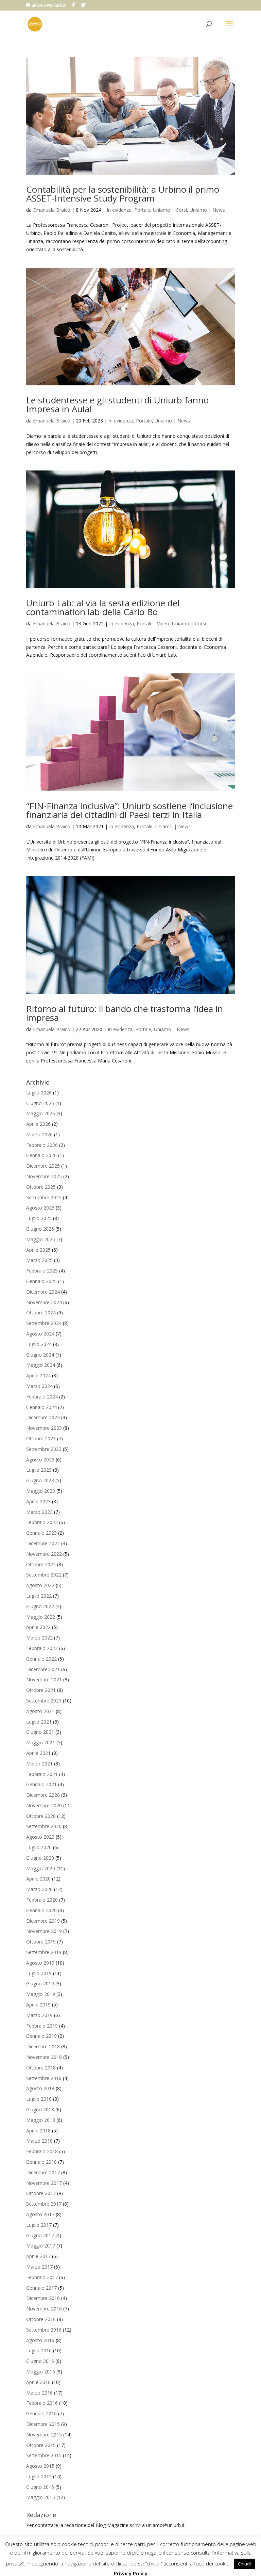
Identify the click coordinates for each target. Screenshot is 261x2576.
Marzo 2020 (39, 1889)
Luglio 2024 (39, 1344)
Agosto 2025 (40, 1208)
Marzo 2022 (39, 1638)
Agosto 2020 (40, 1837)
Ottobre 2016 (41, 2319)
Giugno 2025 (40, 1229)
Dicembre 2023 (43, 1417)
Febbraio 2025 (42, 1271)
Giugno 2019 (40, 1983)
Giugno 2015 (40, 2487)
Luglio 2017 (39, 2225)
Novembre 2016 (44, 2309)
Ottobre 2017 (41, 2193)
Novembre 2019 (44, 1931)
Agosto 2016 (40, 2340)
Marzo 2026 (39, 1134)
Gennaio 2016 (41, 2413)
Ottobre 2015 (41, 2445)
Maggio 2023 (41, 1491)
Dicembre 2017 (43, 2172)
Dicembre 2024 (43, 1292)
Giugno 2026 (40, 1103)
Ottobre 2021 (41, 1690)
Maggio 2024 (41, 1365)
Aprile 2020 (38, 1879)
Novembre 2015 (44, 2435)
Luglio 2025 (39, 1218)
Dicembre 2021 (43, 1669)
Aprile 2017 (38, 2256)
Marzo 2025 (39, 1260)
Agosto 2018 (40, 2088)
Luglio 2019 (39, 1973)
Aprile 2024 (38, 1375)
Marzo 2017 (39, 2267)
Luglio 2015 (39, 2476)
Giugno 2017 (40, 2235)
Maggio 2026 (41, 1113)
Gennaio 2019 (41, 2036)
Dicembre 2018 (43, 2046)
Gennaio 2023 (41, 1533)
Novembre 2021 (44, 1679)
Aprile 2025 (38, 1250)
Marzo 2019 (39, 2015)
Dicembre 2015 (43, 2424)
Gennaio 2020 (41, 1910)
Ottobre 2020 (41, 1816)
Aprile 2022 (38, 1627)
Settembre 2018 (44, 2078)
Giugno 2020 (40, 1858)
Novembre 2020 (44, 1805)
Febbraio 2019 (42, 2026)
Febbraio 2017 (42, 2277)
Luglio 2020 (39, 1847)
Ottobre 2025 (41, 1187)
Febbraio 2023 (42, 1522)
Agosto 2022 (40, 1585)
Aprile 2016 (38, 2382)
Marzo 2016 (39, 2393)
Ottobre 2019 (41, 1942)
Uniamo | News (207, 210)
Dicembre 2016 (43, 2298)
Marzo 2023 (39, 1512)
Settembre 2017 (44, 2204)
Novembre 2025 (44, 1176)
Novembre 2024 (44, 1302)
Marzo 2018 (39, 2141)
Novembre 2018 (44, 2057)
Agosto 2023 (40, 1460)
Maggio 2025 (41, 1239)
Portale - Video (153, 623)
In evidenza (119, 210)
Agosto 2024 (40, 1334)
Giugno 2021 (40, 1732)
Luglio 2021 (39, 1722)
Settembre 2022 (44, 1575)
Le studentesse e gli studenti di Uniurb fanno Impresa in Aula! (117, 404)
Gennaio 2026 (41, 1155)
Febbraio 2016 (42, 2403)
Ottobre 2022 (41, 1564)
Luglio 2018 (39, 2099)
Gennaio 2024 (41, 1407)
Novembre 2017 (44, 2183)
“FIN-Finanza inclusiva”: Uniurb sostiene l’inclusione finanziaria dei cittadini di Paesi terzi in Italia (129, 810)
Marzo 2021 (39, 1764)
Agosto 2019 (40, 1963)
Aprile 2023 (38, 1501)
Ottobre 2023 (41, 1438)
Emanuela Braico (52, 210)
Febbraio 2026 (42, 1145)
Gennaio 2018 (41, 2162)
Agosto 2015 (40, 2466)
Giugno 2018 (40, 2109)
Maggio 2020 (41, 1868)
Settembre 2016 (44, 2330)
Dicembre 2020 (43, 1795)
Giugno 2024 (40, 1355)
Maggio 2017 (41, 2246)
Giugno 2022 (40, 1606)
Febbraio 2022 (42, 1648)
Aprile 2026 (38, 1124)
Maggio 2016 (41, 2372)
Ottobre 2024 (41, 1313)
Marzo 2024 (39, 1386)
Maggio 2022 (41, 1617)
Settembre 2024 (44, 1323)
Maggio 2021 (41, 1742)
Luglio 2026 (39, 1093)
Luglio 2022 (39, 1596)
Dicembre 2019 (43, 1921)
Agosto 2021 (40, 1711)
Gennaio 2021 (41, 1784)
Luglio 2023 (39, 1470)
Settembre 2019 (44, 1952)
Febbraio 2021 (42, 1774)
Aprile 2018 (38, 2131)
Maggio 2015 (41, 2497)
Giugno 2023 (40, 1480)
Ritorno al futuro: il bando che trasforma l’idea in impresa (125, 1013)
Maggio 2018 (41, 2120)
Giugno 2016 (40, 2361)
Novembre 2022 (44, 1554)
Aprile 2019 (38, 2005)
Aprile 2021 (38, 1753)
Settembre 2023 (44, 1449)
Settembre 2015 (44, 2455)
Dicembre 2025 (43, 1166)
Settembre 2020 (44, 1826)
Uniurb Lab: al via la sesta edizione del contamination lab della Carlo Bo (103, 607)
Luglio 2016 (39, 2350)
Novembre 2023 (44, 1428)
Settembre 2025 (44, 1197)
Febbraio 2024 (42, 1397)
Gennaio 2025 (41, 1281)
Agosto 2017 (40, 2214)
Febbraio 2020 (42, 1900)
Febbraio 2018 (42, 2151)
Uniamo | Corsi (170, 210)
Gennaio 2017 (41, 2288)
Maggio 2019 (41, 1994)
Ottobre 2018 (41, 2068)
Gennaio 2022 (41, 1659)
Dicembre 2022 (43, 1543)
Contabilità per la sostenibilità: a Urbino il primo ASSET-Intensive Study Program (123, 194)
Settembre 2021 (44, 1701)
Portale (142, 210)
